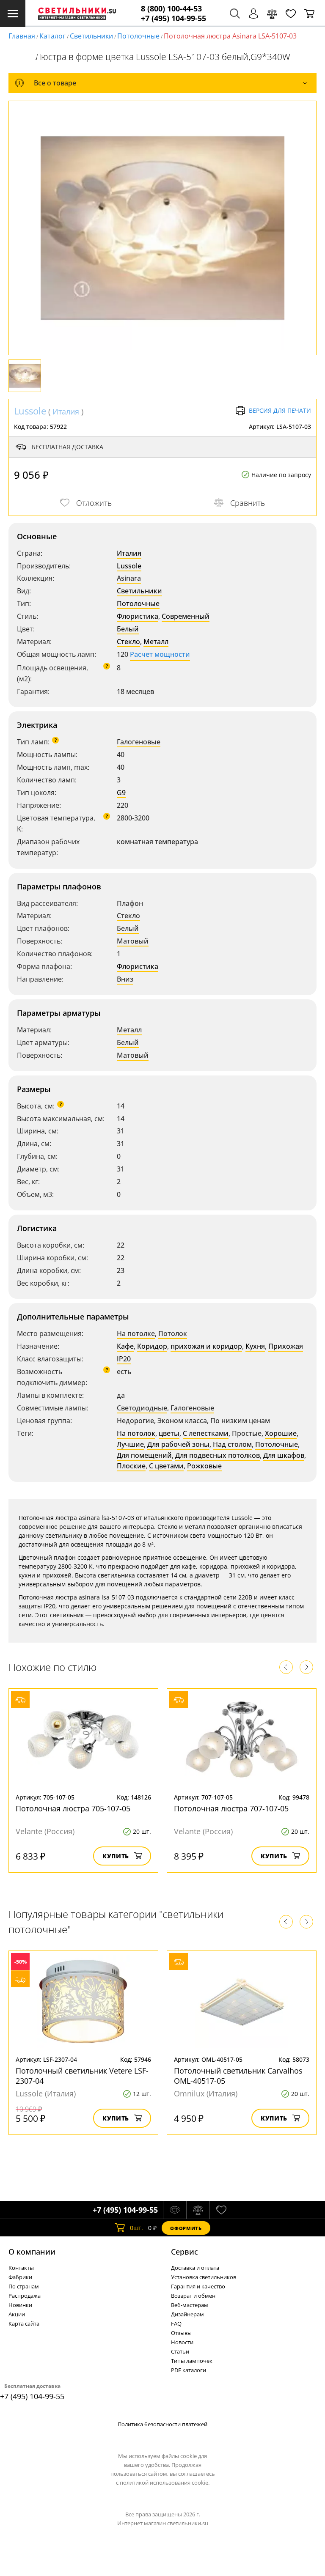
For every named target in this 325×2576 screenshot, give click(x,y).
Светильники (91, 36)
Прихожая (286, 1346)
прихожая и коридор (206, 1346)
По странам (24, 2286)
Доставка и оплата (195, 2268)
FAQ (176, 2324)
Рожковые (204, 1466)
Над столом (232, 1444)
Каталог (52, 36)
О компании (32, 2252)
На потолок (136, 1433)
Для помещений (144, 1455)
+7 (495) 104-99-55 (174, 18)
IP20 (124, 1359)
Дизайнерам (187, 2314)
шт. (136, 2228)
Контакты (21, 2268)
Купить (116, 1856)
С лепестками (206, 1433)
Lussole (30, 411)
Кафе (125, 1346)
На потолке (136, 1333)
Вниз (125, 979)
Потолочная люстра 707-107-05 (231, 1808)
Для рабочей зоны (178, 1444)
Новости (182, 2342)
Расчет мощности (160, 654)
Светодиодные (142, 1408)
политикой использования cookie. (165, 2483)
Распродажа (25, 2296)
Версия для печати (280, 410)
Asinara (129, 578)
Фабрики (20, 2277)
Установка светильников (204, 2277)
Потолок (173, 1333)
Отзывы (181, 2333)
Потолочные (138, 36)
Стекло (128, 642)
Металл (156, 642)
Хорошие (281, 1433)
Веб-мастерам (190, 2305)
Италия (66, 412)
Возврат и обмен (193, 2296)
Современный (186, 616)
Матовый (133, 941)
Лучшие (130, 1444)
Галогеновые (139, 742)
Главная (22, 36)
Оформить (186, 2228)
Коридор (152, 1346)
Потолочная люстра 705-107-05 (73, 1808)
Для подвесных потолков (218, 1455)
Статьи (180, 2351)
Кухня (255, 1346)
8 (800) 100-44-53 (171, 9)
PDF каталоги (189, 2370)
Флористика (138, 616)
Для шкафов (284, 1455)
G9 (121, 793)
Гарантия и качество (198, 2286)
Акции (17, 2314)
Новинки (20, 2305)
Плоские (131, 1466)
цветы (169, 1433)
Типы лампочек (192, 2361)
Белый (128, 629)
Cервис (185, 2252)
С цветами (166, 1466)
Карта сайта (24, 2324)
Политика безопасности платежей (162, 2424)
